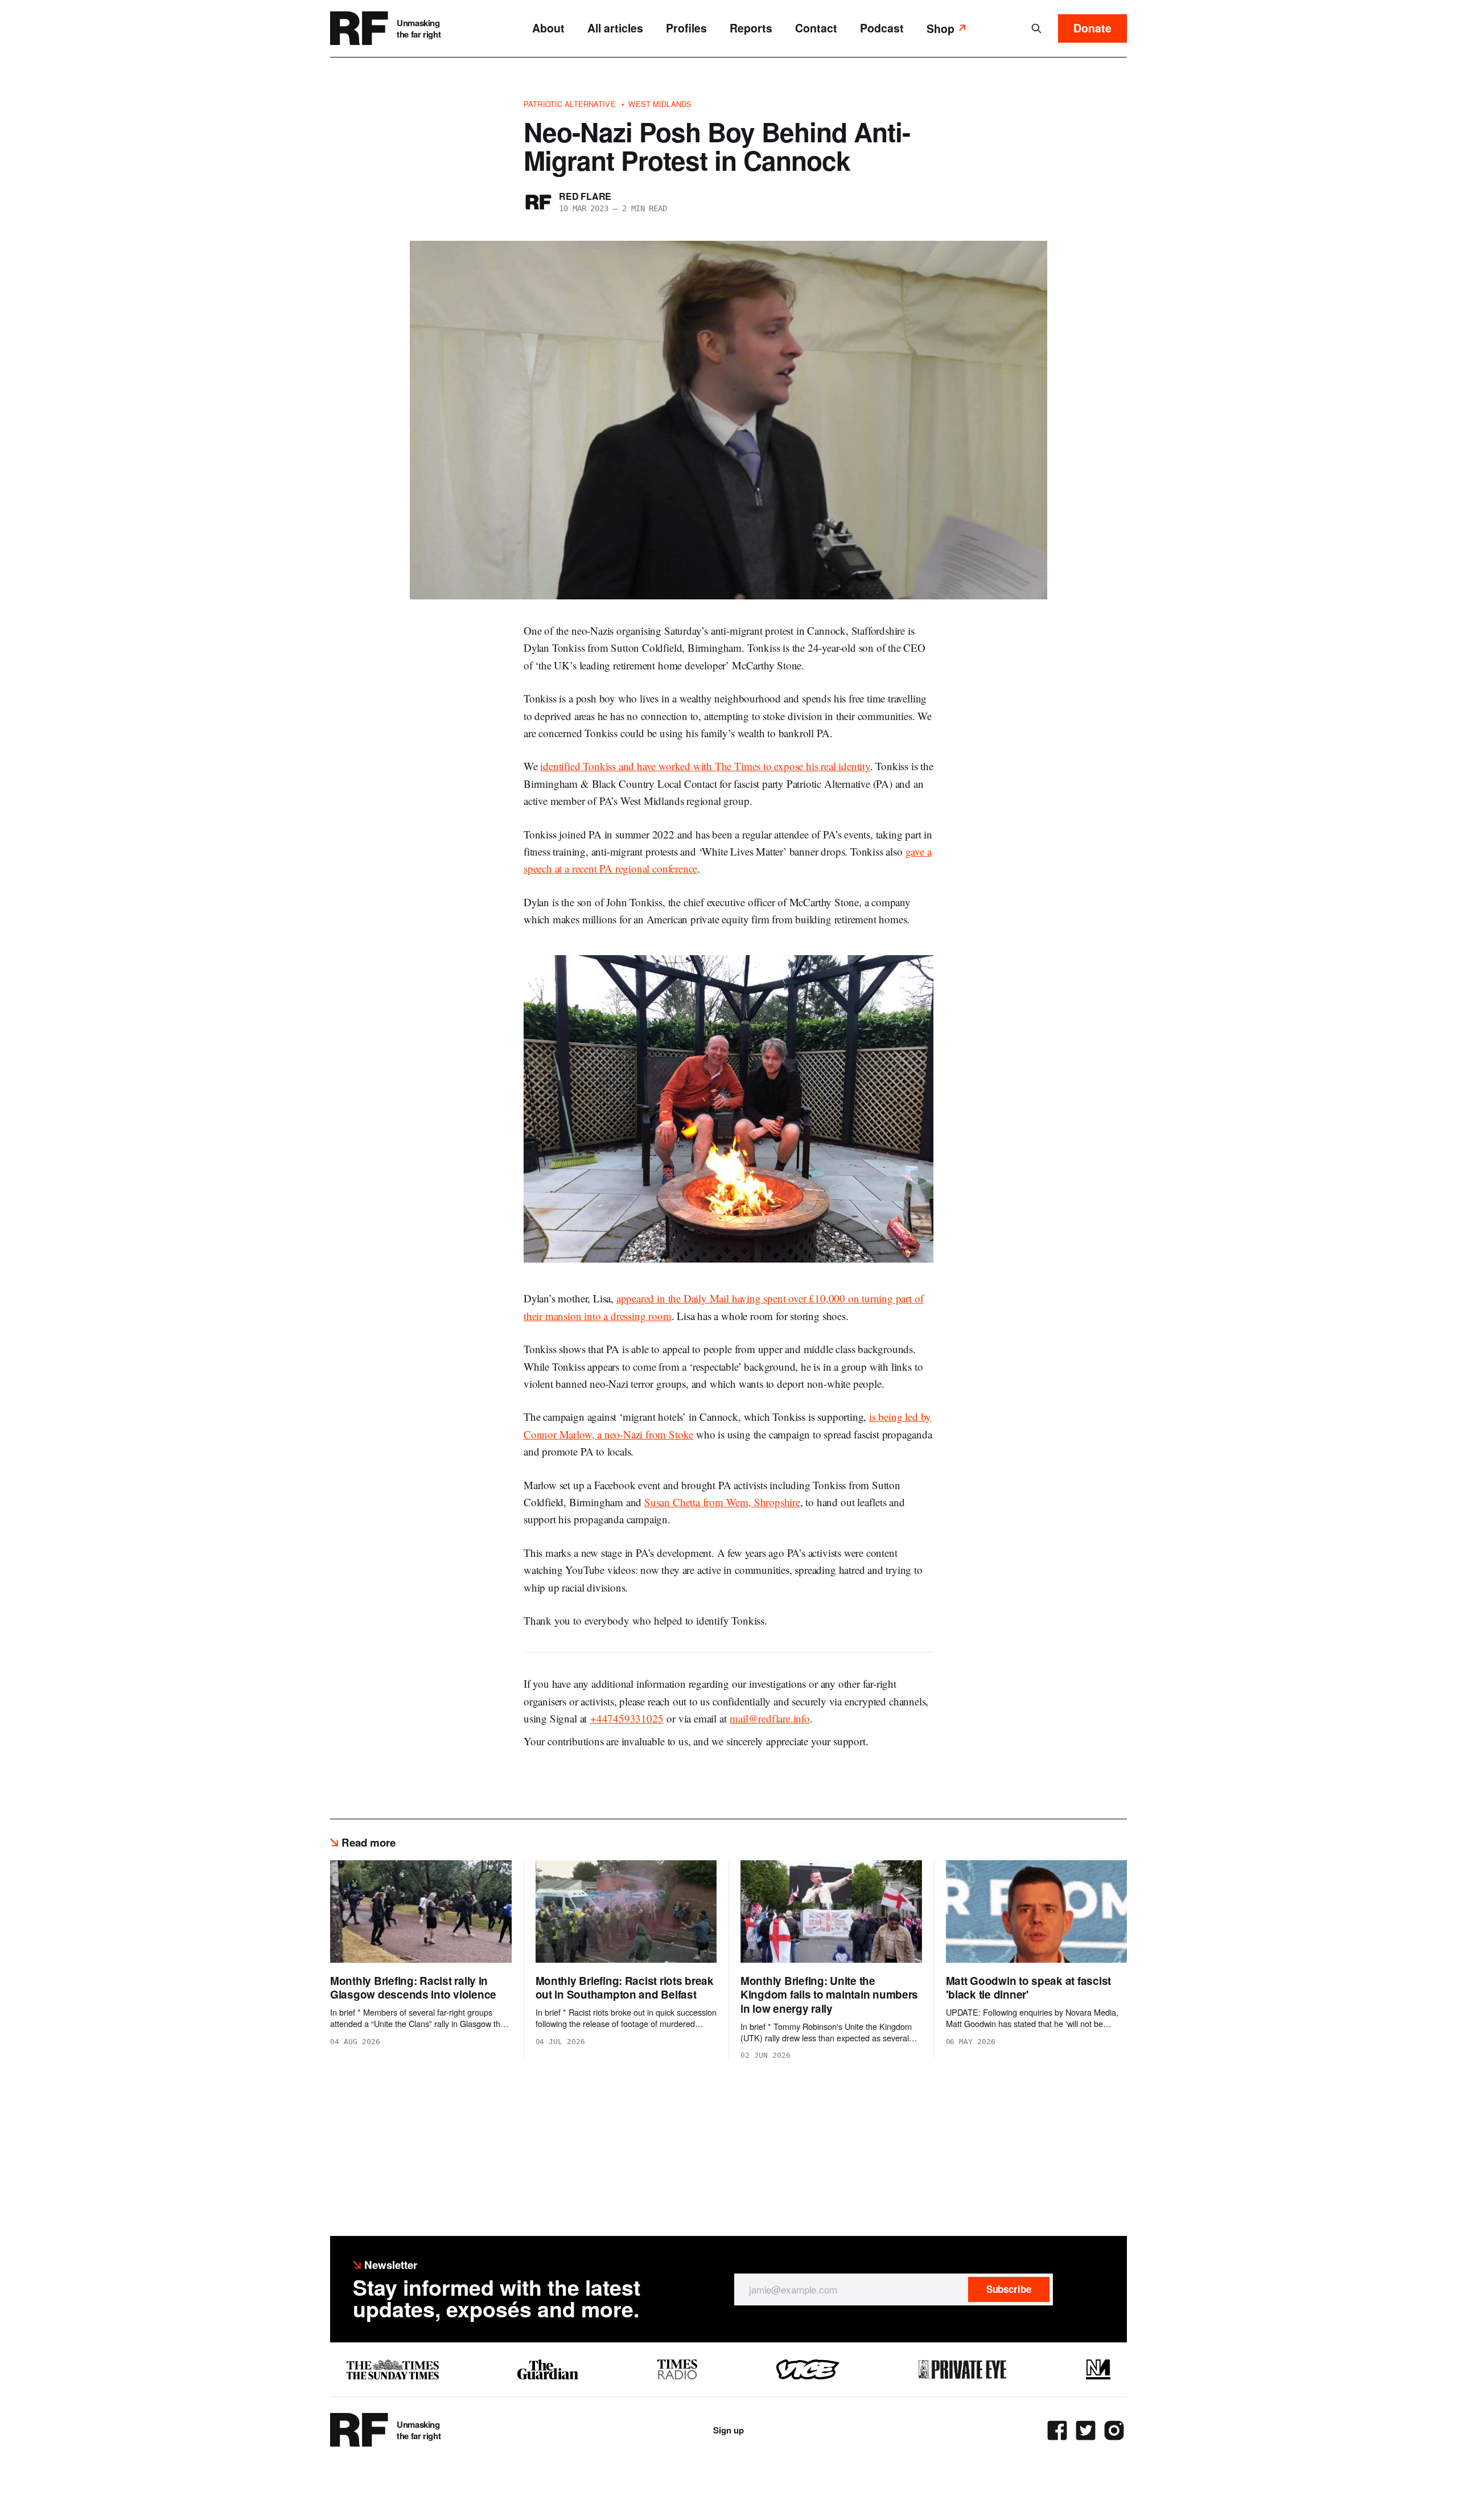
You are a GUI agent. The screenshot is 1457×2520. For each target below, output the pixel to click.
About (548, 28)
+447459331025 (627, 1718)
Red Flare (585, 196)
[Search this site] (1036, 28)
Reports (751, 28)
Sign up (728, 2430)
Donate (1092, 28)
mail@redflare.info (770, 1718)
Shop (941, 28)
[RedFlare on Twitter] (1086, 2430)
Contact (816, 28)
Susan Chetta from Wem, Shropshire (722, 1502)
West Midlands (660, 104)
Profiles (686, 28)
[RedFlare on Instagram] (1114, 2430)
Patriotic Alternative (570, 104)
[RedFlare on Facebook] (1057, 2430)
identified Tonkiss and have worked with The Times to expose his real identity (705, 766)
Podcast (882, 28)
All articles (615, 28)
